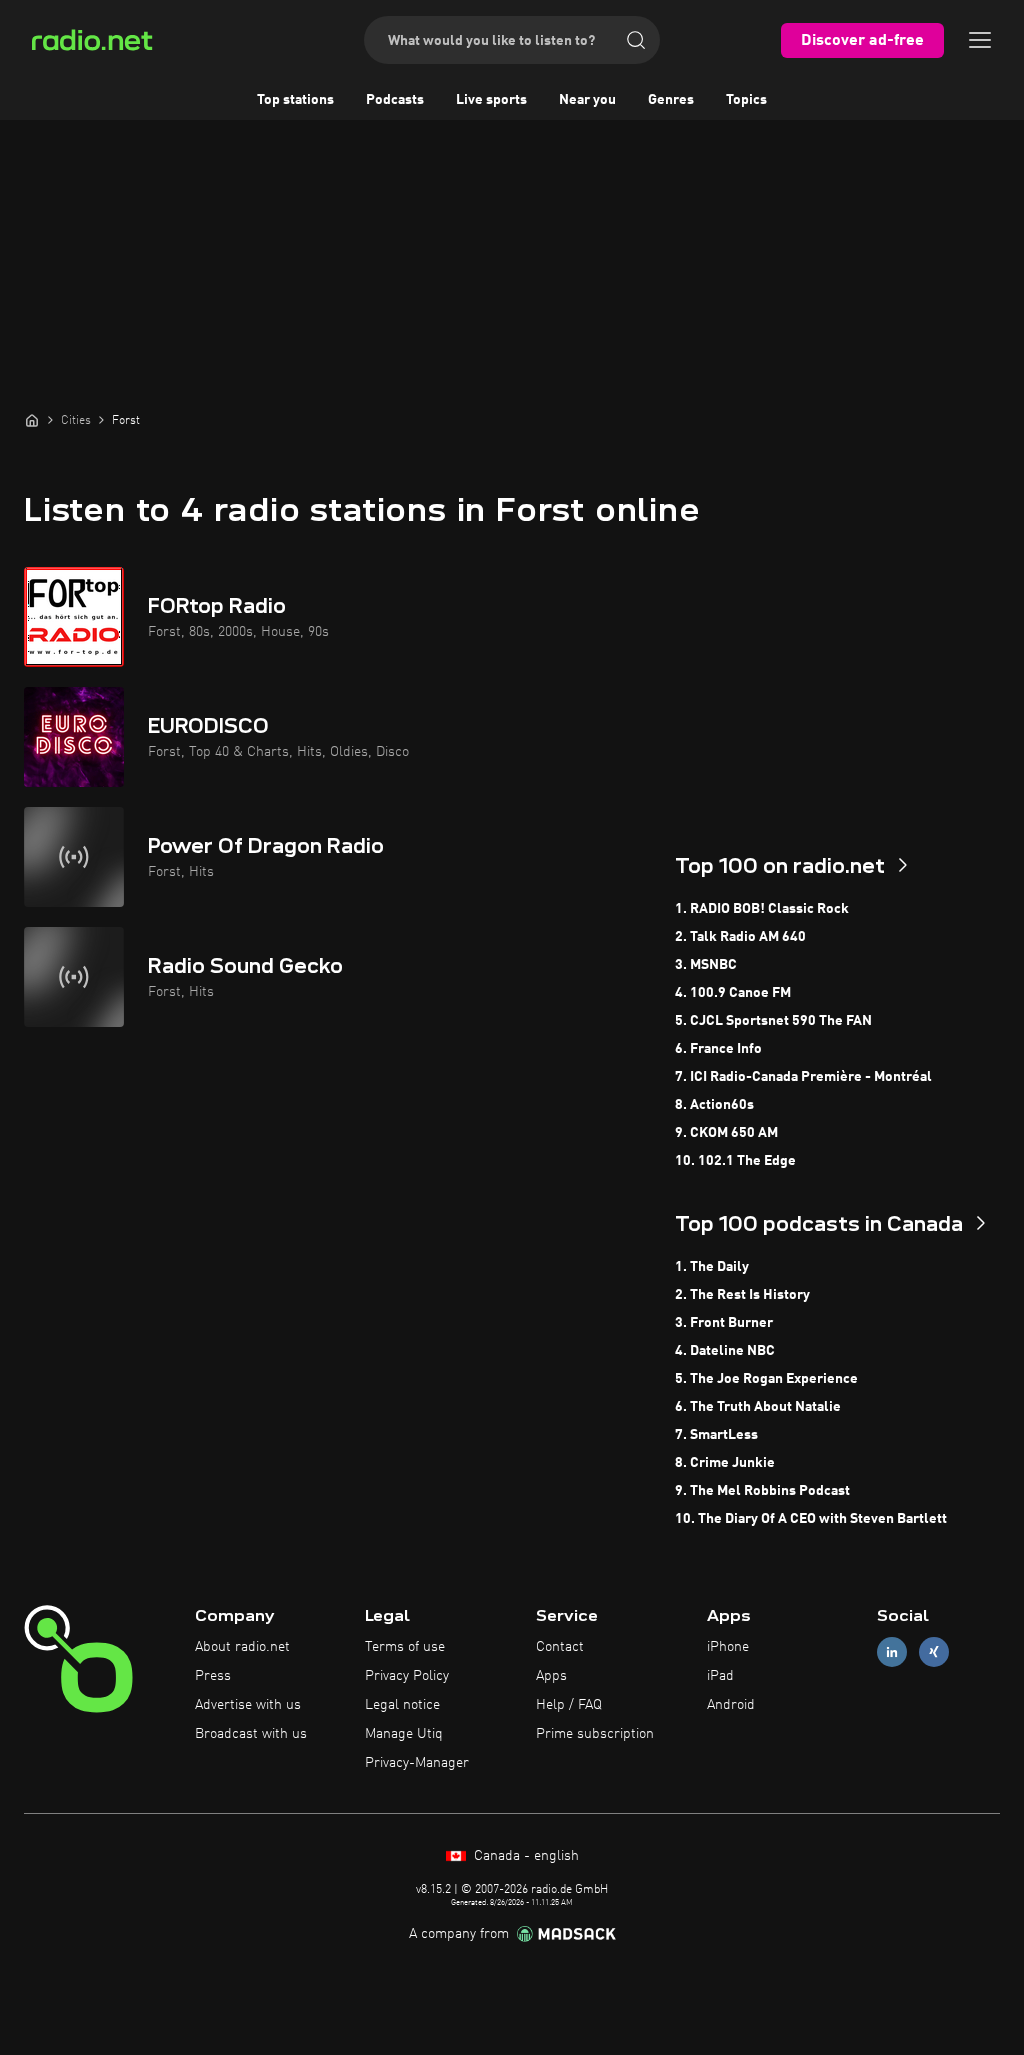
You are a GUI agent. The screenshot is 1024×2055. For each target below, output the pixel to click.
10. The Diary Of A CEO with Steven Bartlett (811, 1519)
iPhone (728, 1647)
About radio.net (242, 1647)
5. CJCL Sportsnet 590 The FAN (773, 1021)
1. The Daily (712, 1267)
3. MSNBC (706, 965)
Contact (560, 1647)
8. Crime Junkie (725, 1463)
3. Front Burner (724, 1323)
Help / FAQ (569, 1705)
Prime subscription (595, 1734)
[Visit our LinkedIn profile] (892, 1652)
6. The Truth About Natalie (758, 1407)
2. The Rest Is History (742, 1295)
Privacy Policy (407, 1676)
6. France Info (718, 1049)
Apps (551, 1676)
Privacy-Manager (417, 1763)
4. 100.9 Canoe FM (733, 993)
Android (731, 1705)
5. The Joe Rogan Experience (766, 1379)
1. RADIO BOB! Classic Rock (762, 909)
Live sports (491, 100)
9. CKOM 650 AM (726, 1133)
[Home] (32, 420)
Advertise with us (248, 1705)
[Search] (636, 40)
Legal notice (402, 1705)
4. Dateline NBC (725, 1351)
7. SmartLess (716, 1435)
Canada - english (524, 1856)
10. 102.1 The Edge (735, 1161)
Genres (671, 100)
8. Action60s (714, 1105)
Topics (746, 100)
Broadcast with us (251, 1734)
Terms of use (405, 1647)
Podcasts (395, 100)
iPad (720, 1676)
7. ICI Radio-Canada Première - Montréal (803, 1077)
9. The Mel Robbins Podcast (762, 1491)
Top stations (295, 100)
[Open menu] (980, 40)
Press (213, 1676)
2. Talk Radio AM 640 (740, 937)
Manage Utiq (404, 1734)
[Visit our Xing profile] (934, 1652)
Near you (587, 100)
